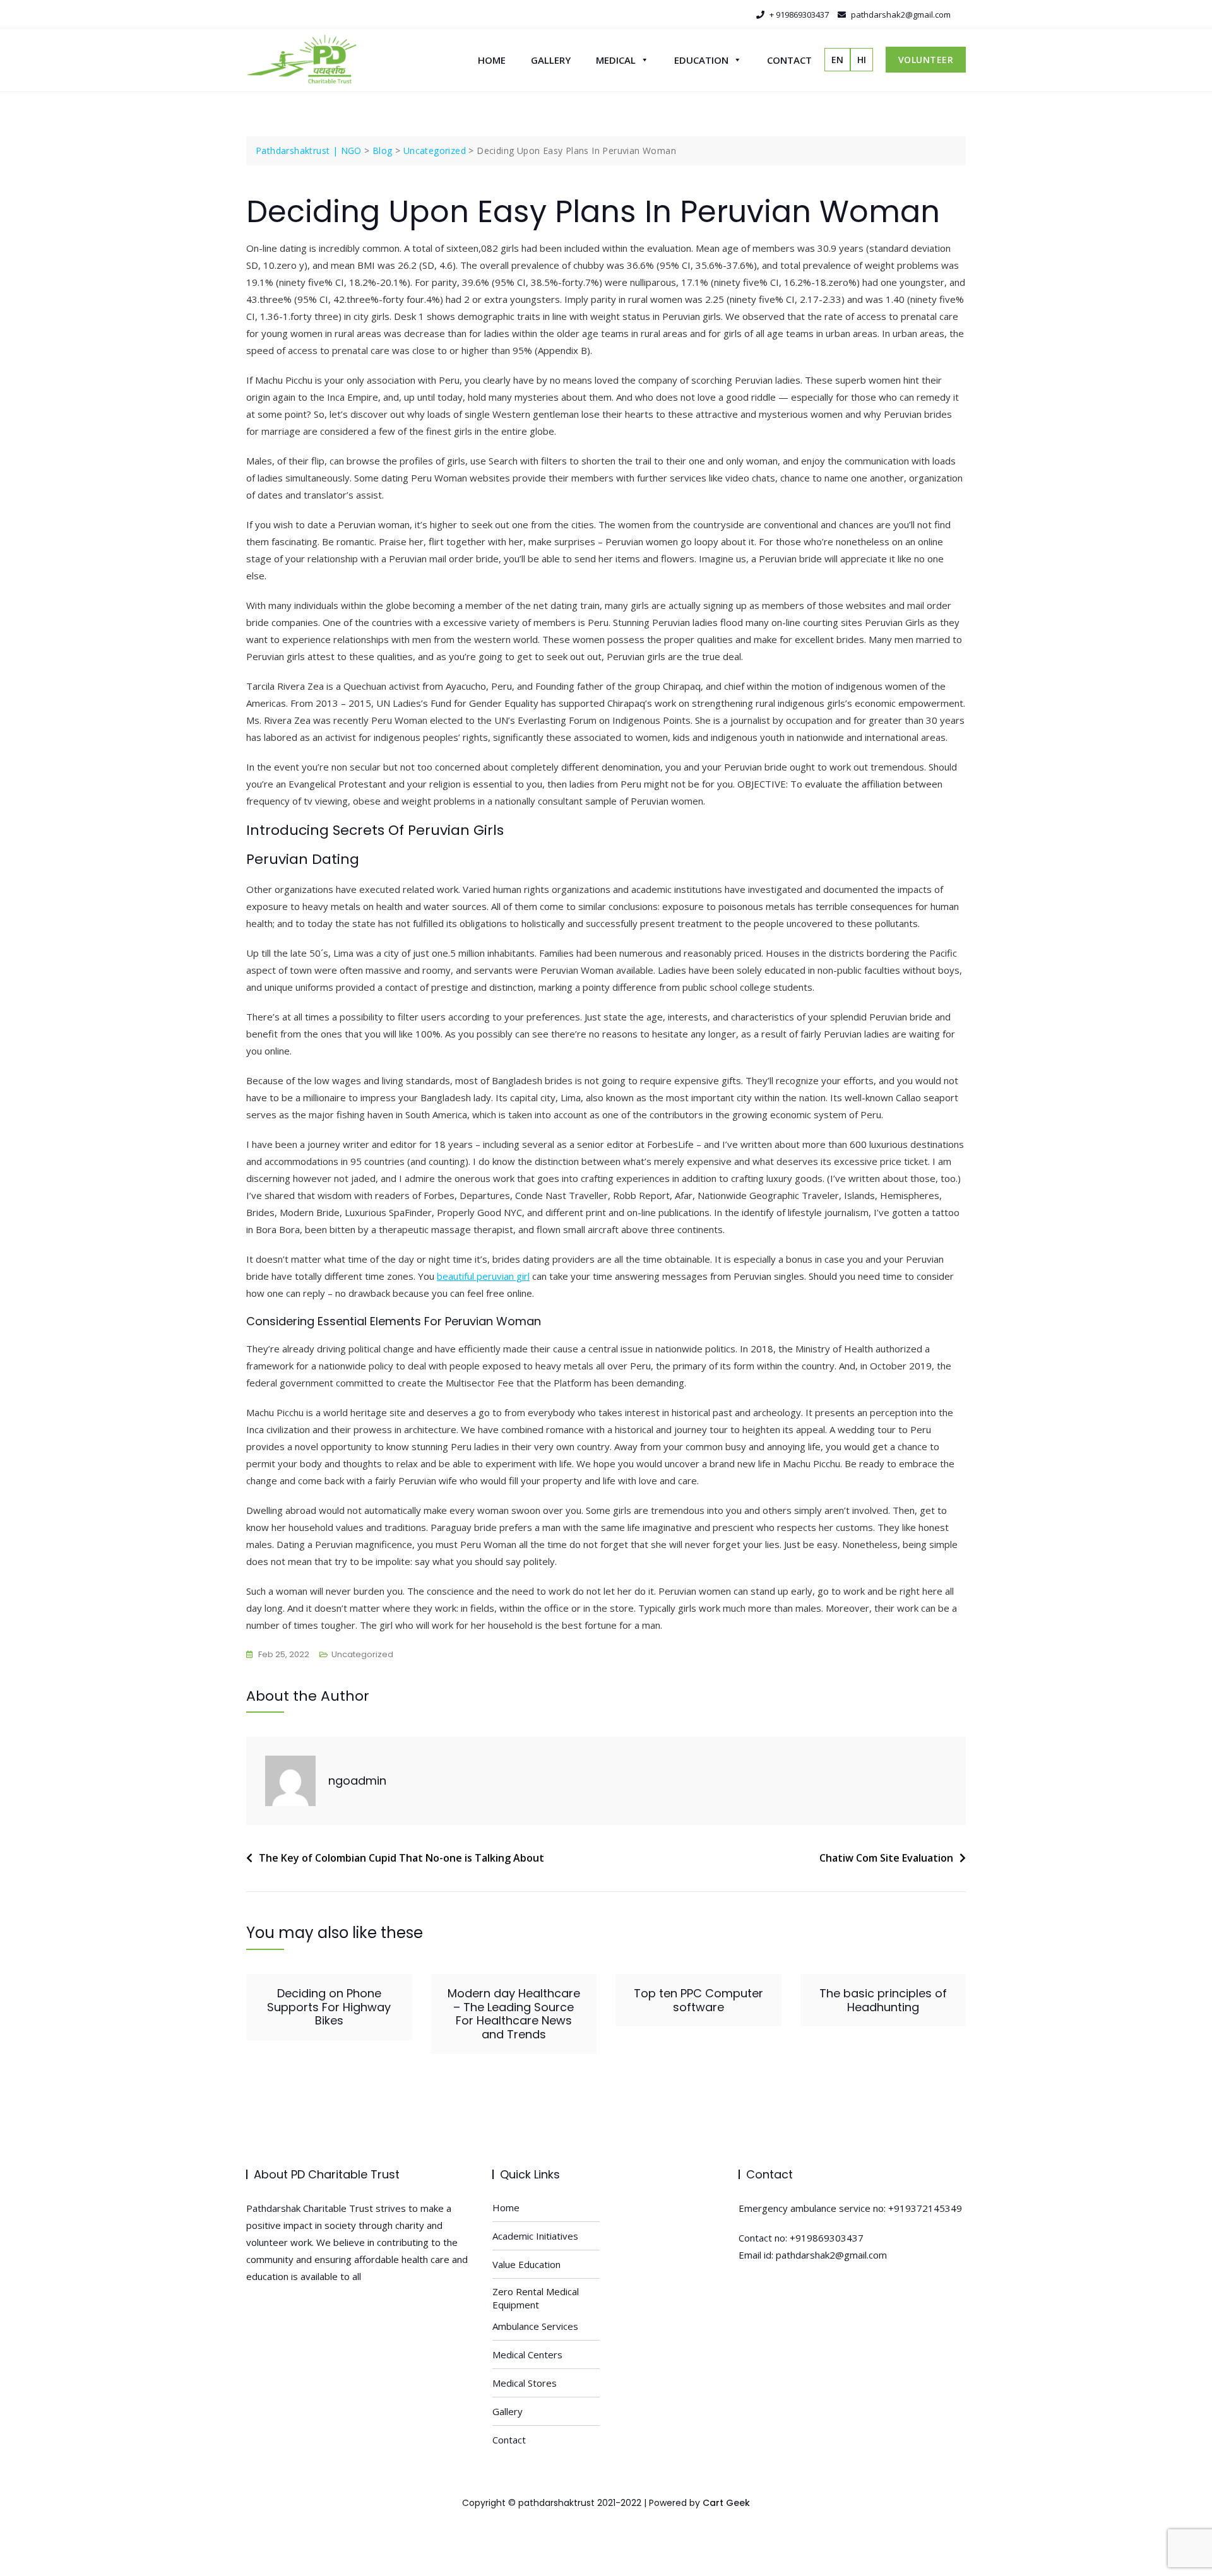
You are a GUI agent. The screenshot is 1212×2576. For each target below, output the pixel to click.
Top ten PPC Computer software (698, 2000)
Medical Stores (525, 2383)
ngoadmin (357, 1781)
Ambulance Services (535, 2326)
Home (492, 60)
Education (701, 60)
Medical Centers (527, 2354)
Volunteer (926, 60)
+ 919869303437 (798, 15)
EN (837, 60)
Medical (616, 60)
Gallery (551, 60)
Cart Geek (726, 2503)
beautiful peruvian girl (483, 1276)
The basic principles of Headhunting (883, 2000)
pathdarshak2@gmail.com (900, 15)
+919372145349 (925, 2208)
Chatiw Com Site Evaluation (886, 1858)
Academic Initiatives (535, 2236)
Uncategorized (362, 1654)
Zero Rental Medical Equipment (536, 2298)
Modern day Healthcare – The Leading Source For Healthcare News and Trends (514, 2014)
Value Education (526, 2264)
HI (862, 60)
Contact (789, 60)
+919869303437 (827, 2238)
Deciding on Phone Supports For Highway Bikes (329, 2007)
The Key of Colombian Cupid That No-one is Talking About (401, 1858)
